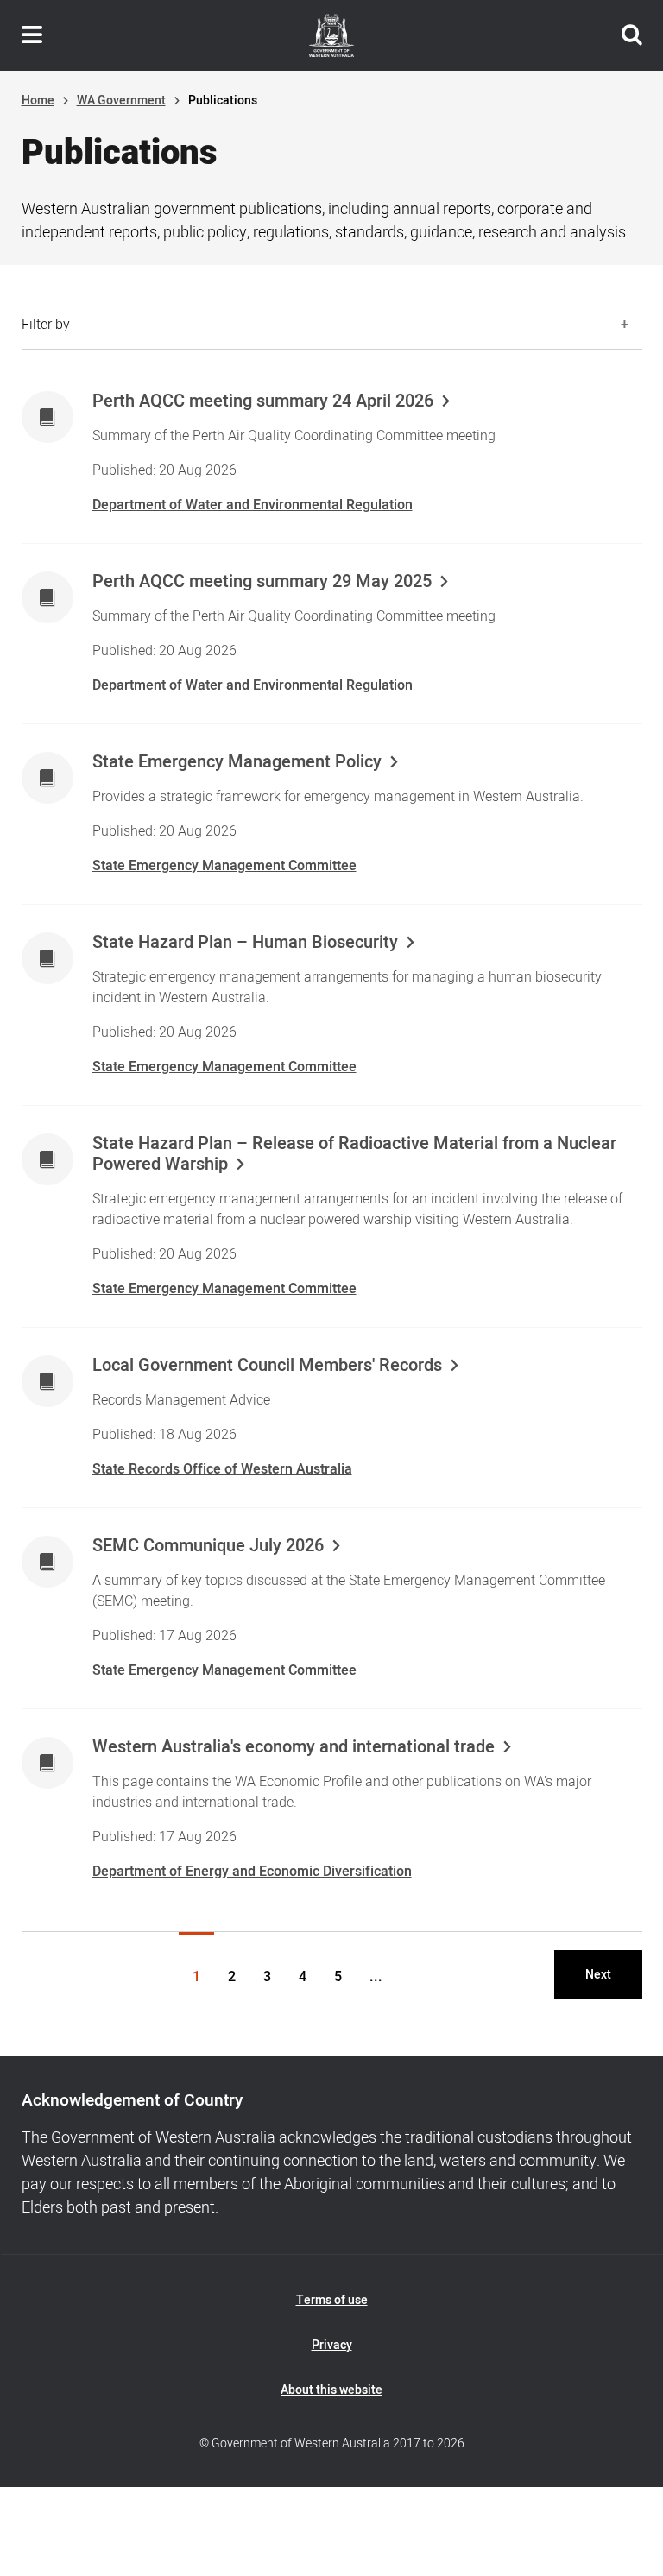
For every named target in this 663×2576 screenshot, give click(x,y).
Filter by (46, 325)
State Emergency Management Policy (237, 762)
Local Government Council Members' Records (267, 1366)
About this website (331, 2390)
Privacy (332, 2345)
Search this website (632, 35)
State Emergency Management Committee (224, 866)
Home (38, 101)
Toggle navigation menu (32, 35)
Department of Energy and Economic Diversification (252, 1872)
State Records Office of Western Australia (222, 1469)
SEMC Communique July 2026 (208, 1546)
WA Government (121, 101)
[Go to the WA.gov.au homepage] (331, 35)
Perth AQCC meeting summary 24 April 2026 (263, 401)
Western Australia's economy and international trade (294, 1747)
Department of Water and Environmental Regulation (253, 505)
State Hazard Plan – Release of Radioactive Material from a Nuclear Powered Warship (354, 1154)
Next (598, 1975)
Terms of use (332, 2300)
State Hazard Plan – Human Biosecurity (245, 943)
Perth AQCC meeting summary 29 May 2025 (262, 582)
